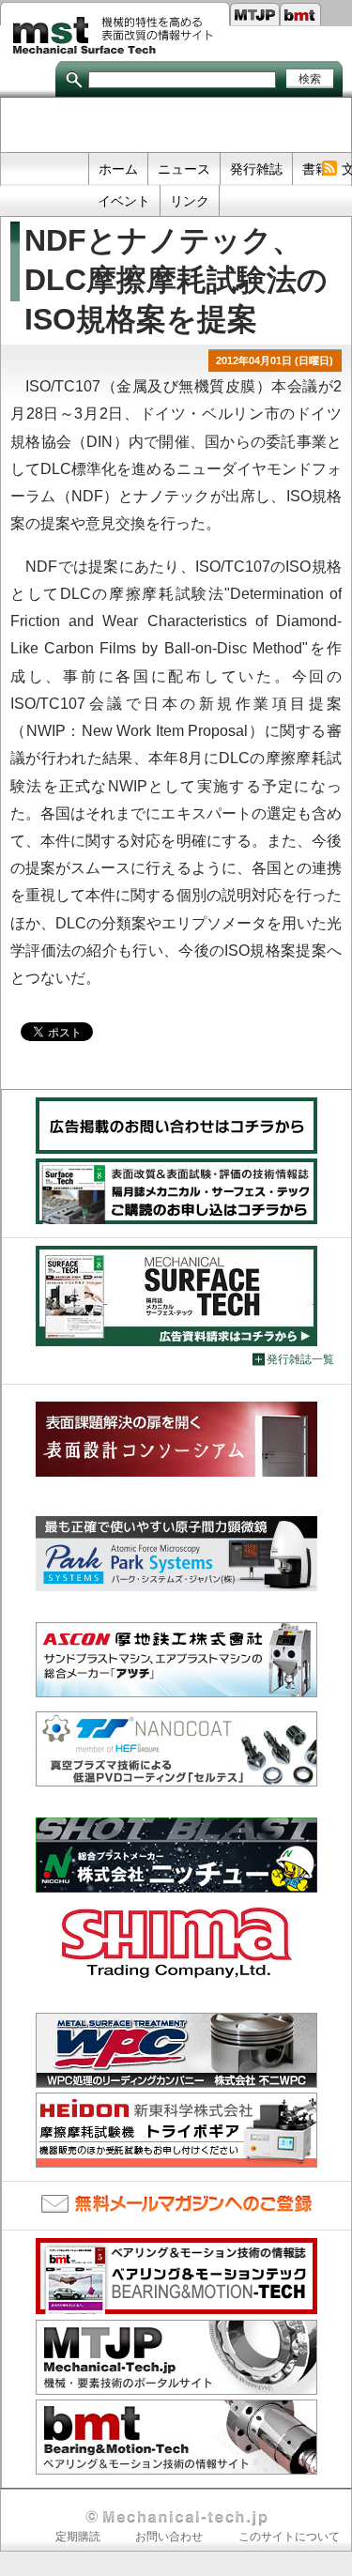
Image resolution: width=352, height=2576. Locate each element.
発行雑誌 (256, 169)
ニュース (184, 169)
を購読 (329, 169)
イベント (124, 201)
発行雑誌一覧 (300, 1359)
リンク (190, 201)
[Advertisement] (176, 126)
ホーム (118, 169)
